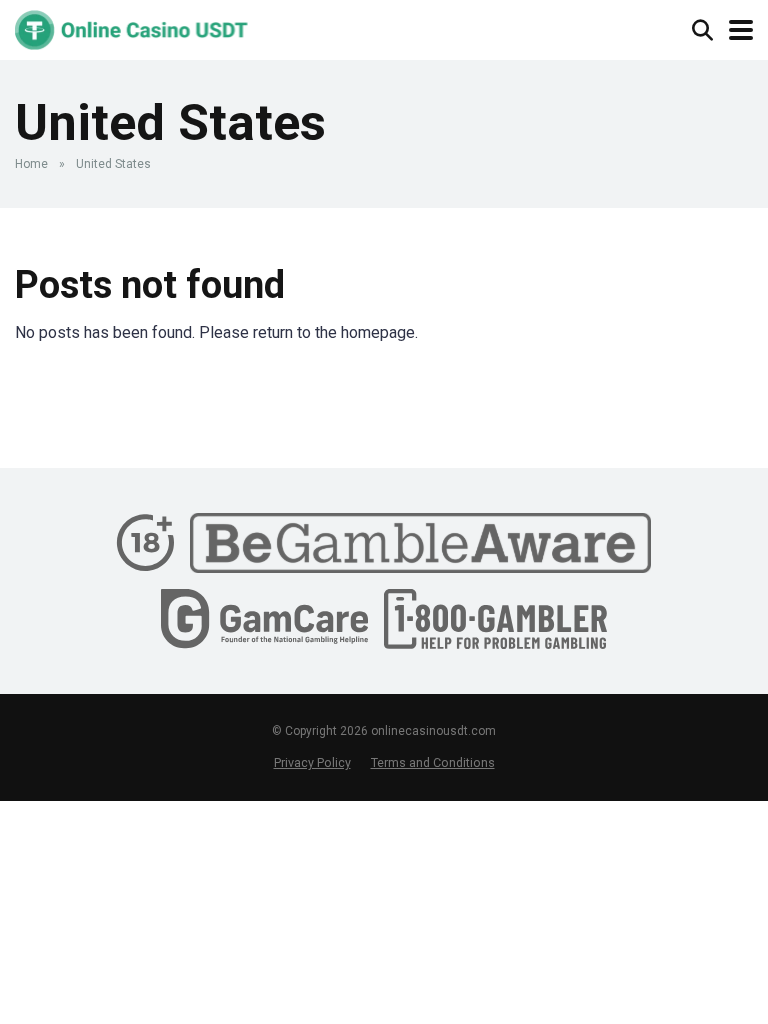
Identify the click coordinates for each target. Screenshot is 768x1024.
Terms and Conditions (433, 762)
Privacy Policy (312, 762)
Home (31, 164)
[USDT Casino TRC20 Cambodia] (131, 27)
